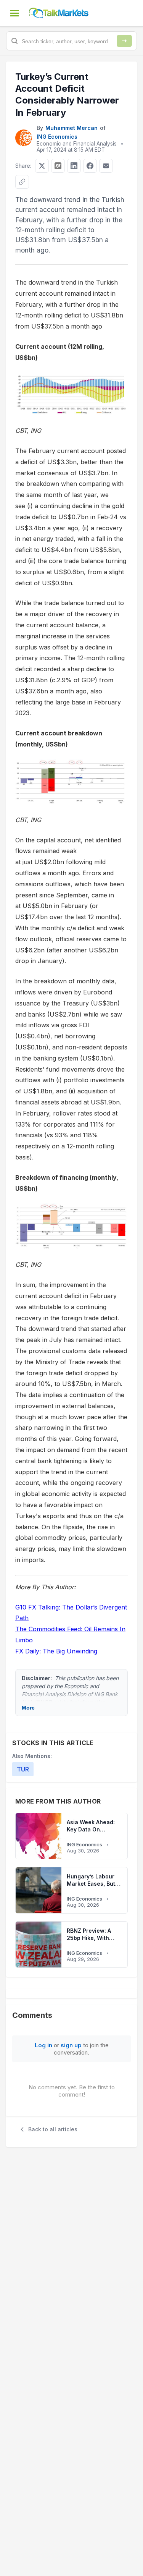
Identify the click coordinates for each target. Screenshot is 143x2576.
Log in (43, 2045)
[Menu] (14, 13)
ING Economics (57, 137)
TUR (23, 1769)
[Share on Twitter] (42, 166)
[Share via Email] (106, 166)
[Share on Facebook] (90, 166)
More (28, 1708)
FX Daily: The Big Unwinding (56, 1651)
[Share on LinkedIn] (74, 166)
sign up (71, 2045)
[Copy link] (22, 182)
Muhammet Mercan (71, 128)
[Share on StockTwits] (58, 166)
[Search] (124, 41)
